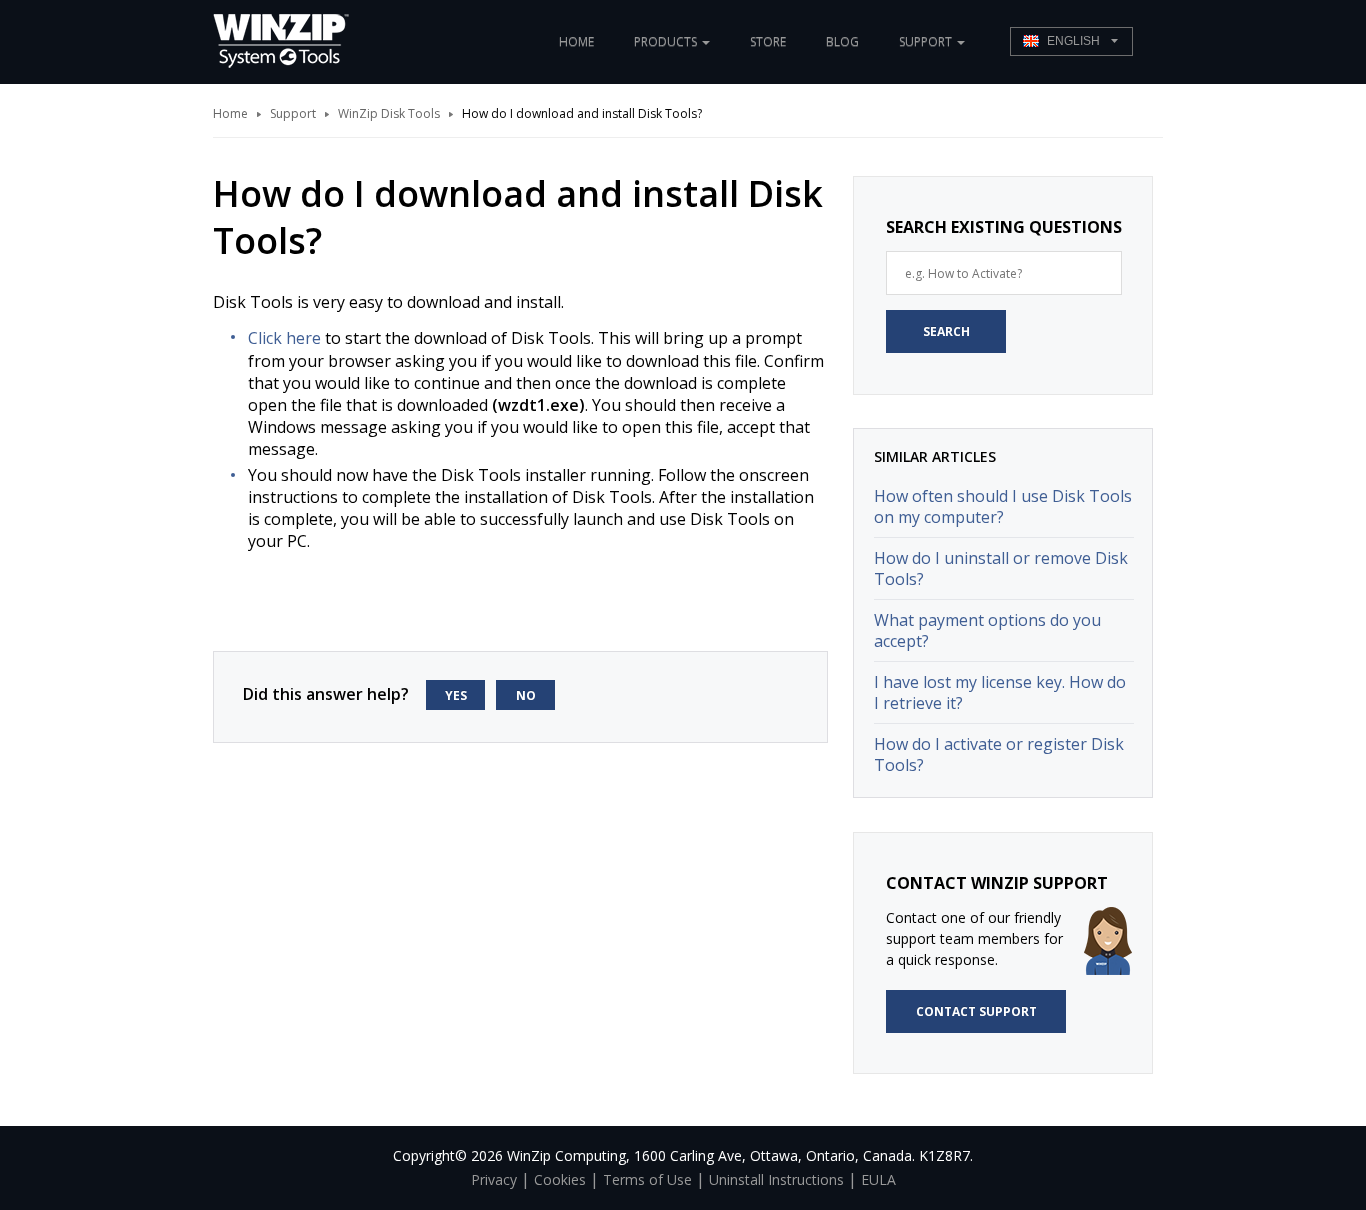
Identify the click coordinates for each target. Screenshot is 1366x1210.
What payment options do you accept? (987, 630)
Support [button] (927, 41)
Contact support (976, 1011)
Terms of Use (647, 1179)
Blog (842, 41)
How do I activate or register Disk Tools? (999, 754)
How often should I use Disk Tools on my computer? (1003, 506)
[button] (1071, 41)
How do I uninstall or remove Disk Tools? (1001, 568)
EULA (878, 1179)
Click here (284, 338)
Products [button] (667, 41)
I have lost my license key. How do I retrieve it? (1000, 692)
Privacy (494, 1179)
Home (576, 41)
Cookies (560, 1179)
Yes (456, 695)
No (526, 695)
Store (768, 41)
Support (293, 113)
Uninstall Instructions (776, 1179)
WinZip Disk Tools (389, 113)
